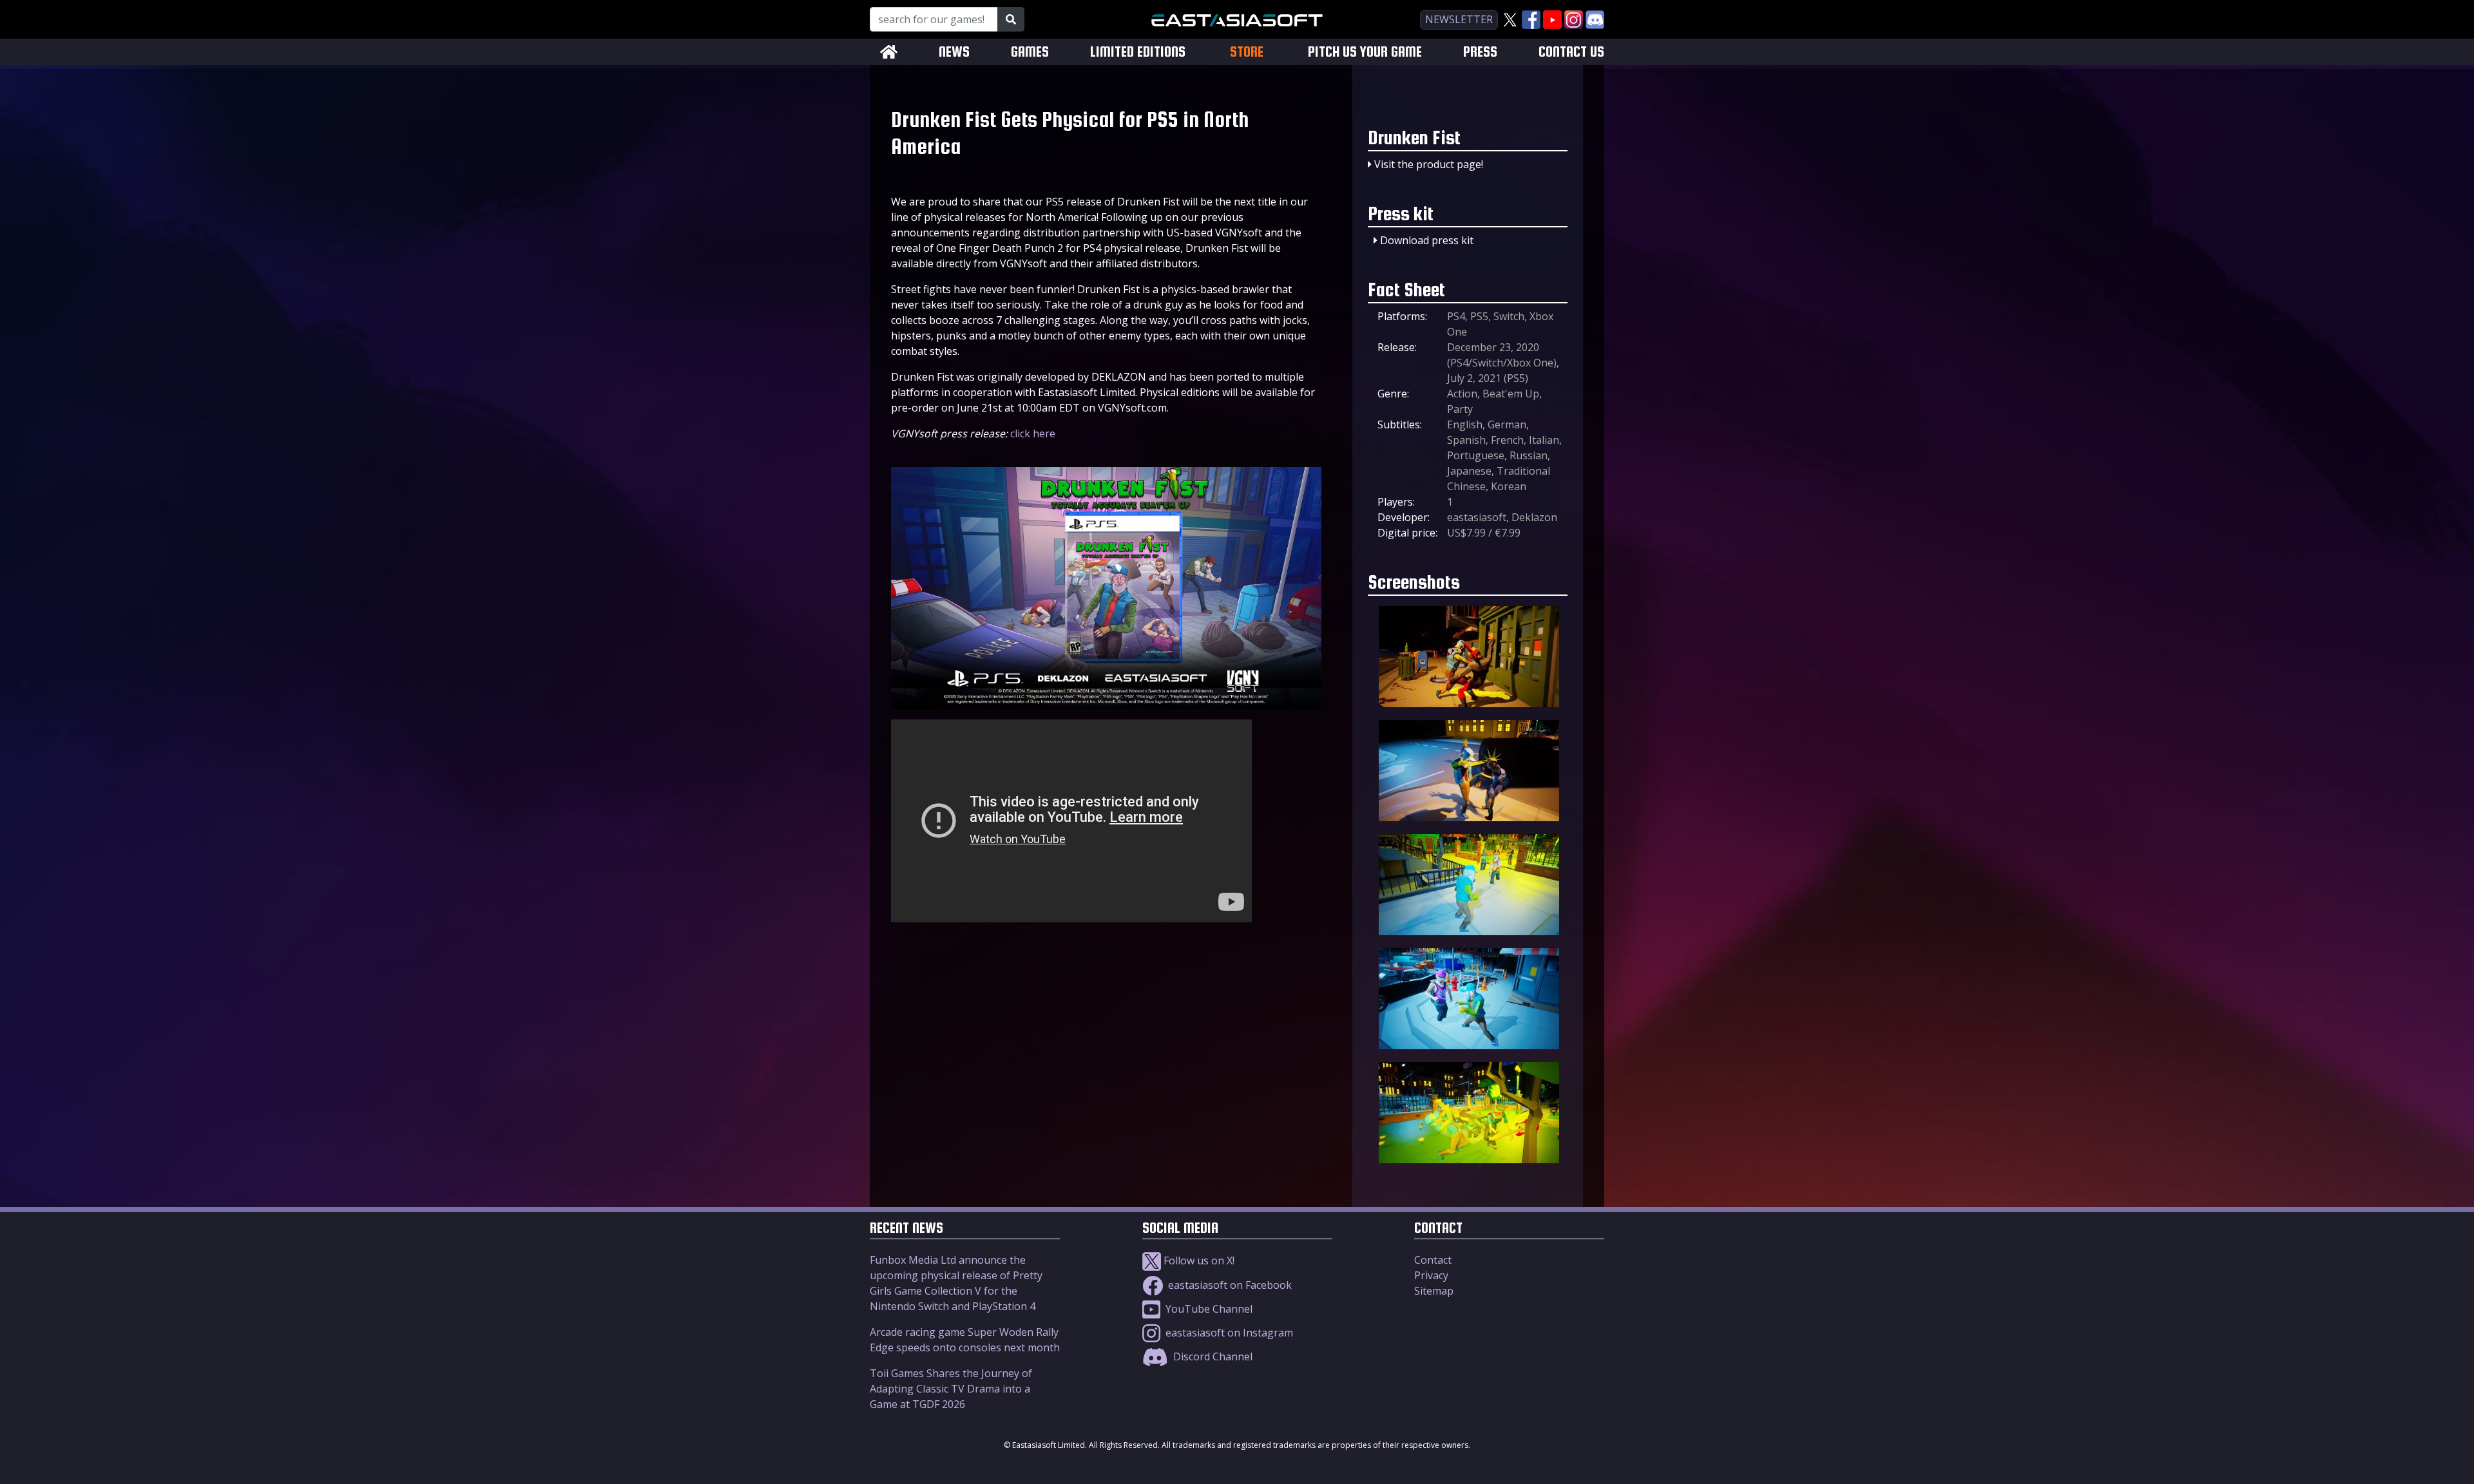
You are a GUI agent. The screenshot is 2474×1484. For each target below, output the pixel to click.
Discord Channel (1212, 1356)
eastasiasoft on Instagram (1228, 1333)
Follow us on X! (1198, 1260)
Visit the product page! (1429, 164)
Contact (1433, 1260)
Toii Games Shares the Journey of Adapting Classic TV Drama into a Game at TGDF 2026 (951, 1389)
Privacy (1431, 1275)
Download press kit (1427, 240)
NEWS (954, 52)
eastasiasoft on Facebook (1229, 1285)
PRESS (1480, 52)
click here (1033, 433)
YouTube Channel (1208, 1309)
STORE (1247, 52)
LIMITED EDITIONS (1138, 52)
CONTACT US (1571, 52)
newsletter (1459, 19)
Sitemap (1434, 1291)
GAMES (1030, 52)
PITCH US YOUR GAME (1365, 52)
